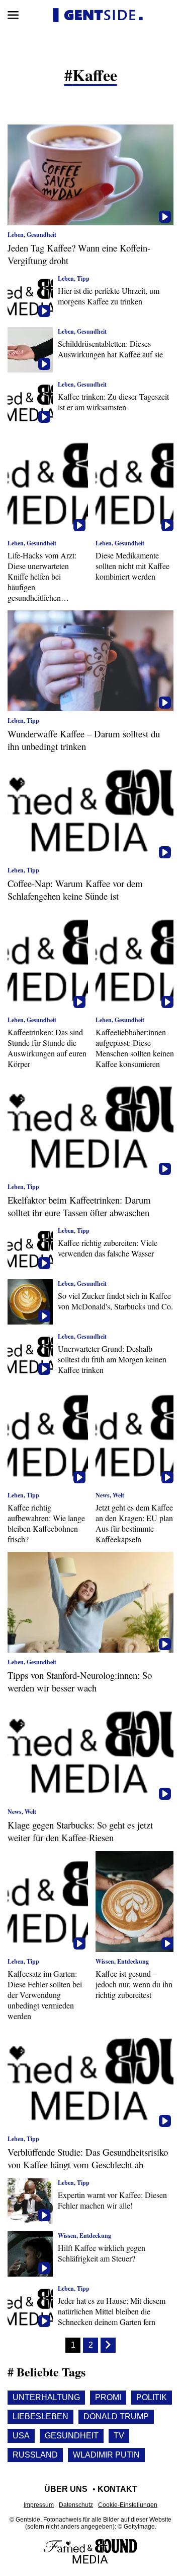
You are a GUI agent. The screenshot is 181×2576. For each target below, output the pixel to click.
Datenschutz (76, 2505)
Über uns (66, 2489)
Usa (21, 2436)
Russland (35, 2455)
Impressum (39, 2505)
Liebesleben (40, 2416)
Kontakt (117, 2489)
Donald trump (116, 2416)
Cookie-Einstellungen (128, 2505)
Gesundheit (72, 2436)
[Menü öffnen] (13, 15)
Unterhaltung (46, 2397)
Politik (152, 2397)
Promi (108, 2397)
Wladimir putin (106, 2455)
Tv (119, 2436)
